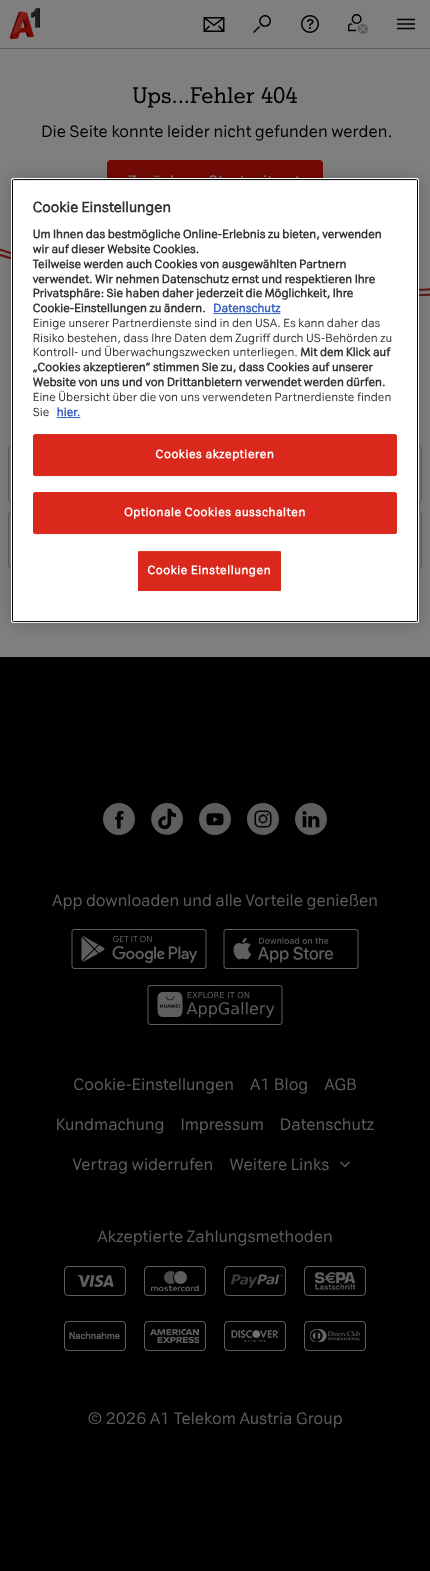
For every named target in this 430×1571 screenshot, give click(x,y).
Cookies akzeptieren (215, 454)
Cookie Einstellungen (210, 570)
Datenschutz (246, 308)
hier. (69, 412)
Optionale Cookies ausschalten (215, 512)
